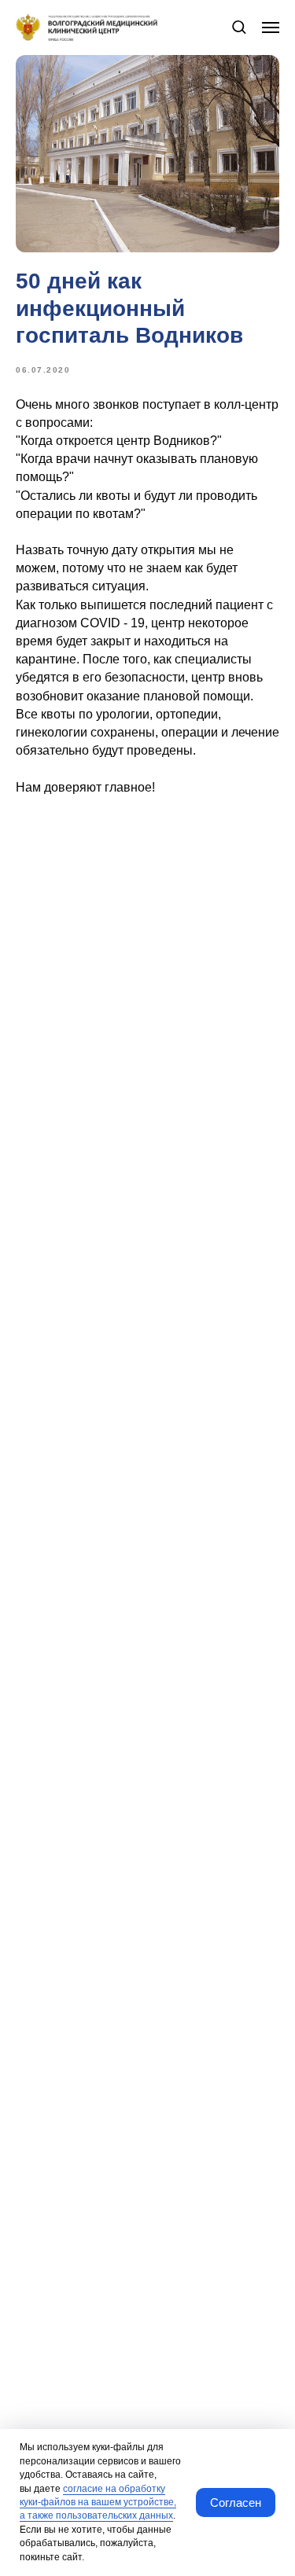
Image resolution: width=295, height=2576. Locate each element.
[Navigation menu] (271, 28)
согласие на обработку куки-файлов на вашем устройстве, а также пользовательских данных (98, 2503)
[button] (239, 26)
